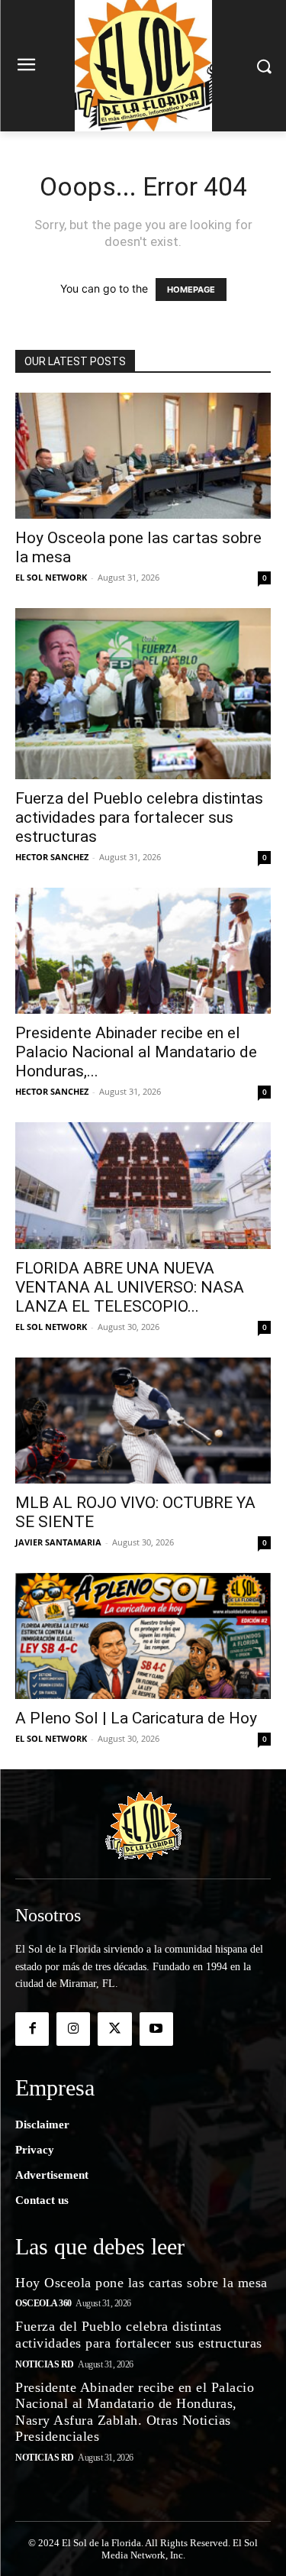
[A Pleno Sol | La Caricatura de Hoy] (143, 1636)
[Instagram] (73, 2029)
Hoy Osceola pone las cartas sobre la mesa (141, 2283)
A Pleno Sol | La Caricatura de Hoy (136, 1718)
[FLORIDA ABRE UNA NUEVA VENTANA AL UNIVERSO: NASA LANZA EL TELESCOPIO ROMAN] (143, 1185)
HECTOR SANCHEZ (52, 857)
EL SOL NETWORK (51, 577)
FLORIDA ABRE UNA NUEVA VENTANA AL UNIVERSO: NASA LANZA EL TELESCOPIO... (130, 1287)
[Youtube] (156, 2029)
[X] (114, 2029)
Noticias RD (45, 2364)
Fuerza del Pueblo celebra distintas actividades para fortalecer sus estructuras (139, 817)
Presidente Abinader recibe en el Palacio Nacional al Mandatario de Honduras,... (136, 1052)
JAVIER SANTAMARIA (58, 1542)
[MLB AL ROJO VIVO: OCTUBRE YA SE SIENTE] (143, 1421)
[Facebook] (32, 2029)
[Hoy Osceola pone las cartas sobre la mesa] (143, 456)
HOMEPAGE (191, 290)
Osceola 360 (43, 2303)
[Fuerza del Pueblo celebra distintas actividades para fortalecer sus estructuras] (143, 693)
